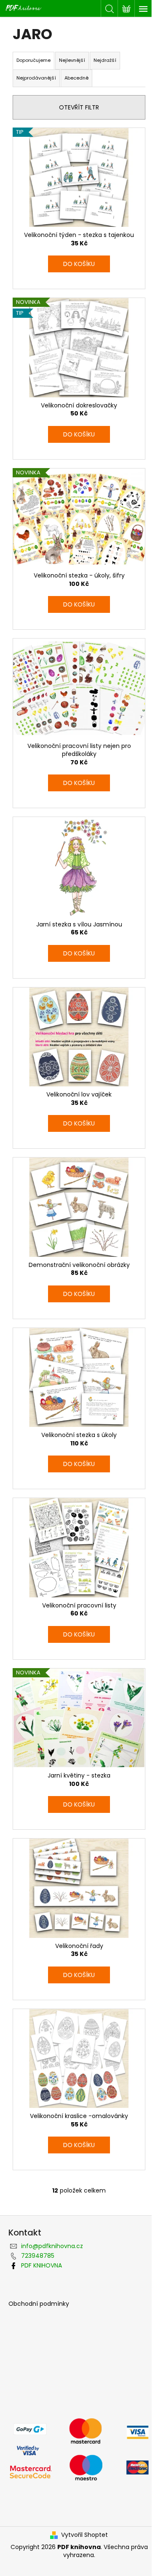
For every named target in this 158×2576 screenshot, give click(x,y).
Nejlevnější (72, 60)
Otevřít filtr (79, 107)
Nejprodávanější (36, 78)
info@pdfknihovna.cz (52, 2246)
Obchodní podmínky (39, 2304)
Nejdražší (105, 60)
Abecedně (76, 78)
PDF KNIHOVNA (42, 2265)
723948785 (38, 2256)
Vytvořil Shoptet (84, 2535)
